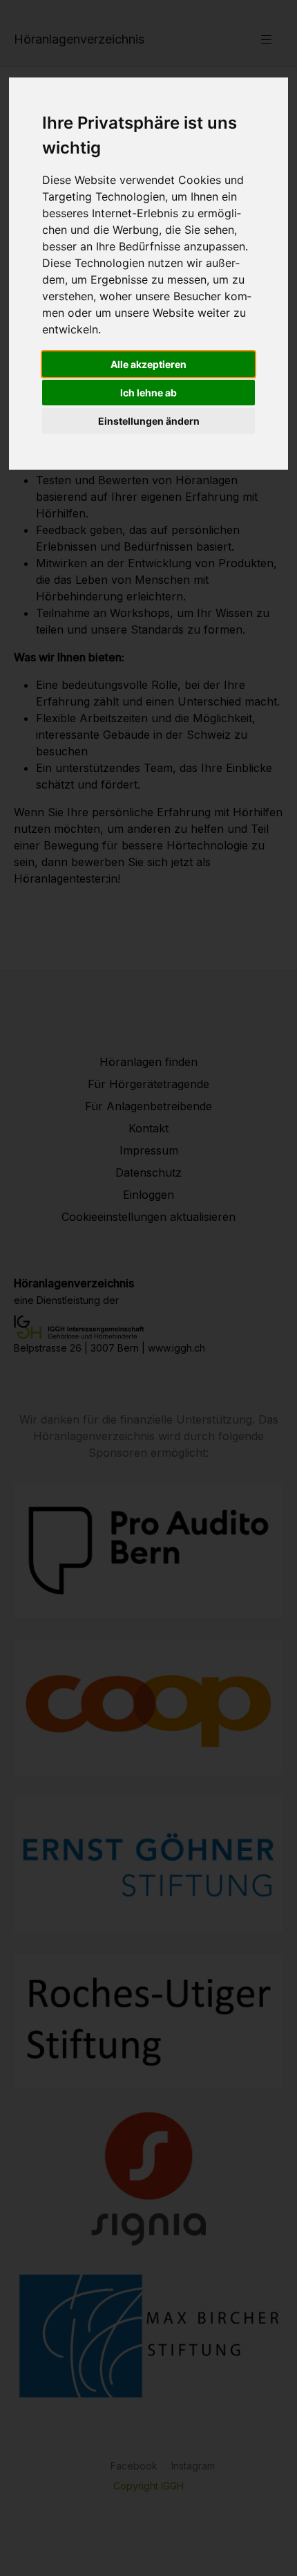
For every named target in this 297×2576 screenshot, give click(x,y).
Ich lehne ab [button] (148, 393)
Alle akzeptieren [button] (148, 364)
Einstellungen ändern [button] (149, 421)
